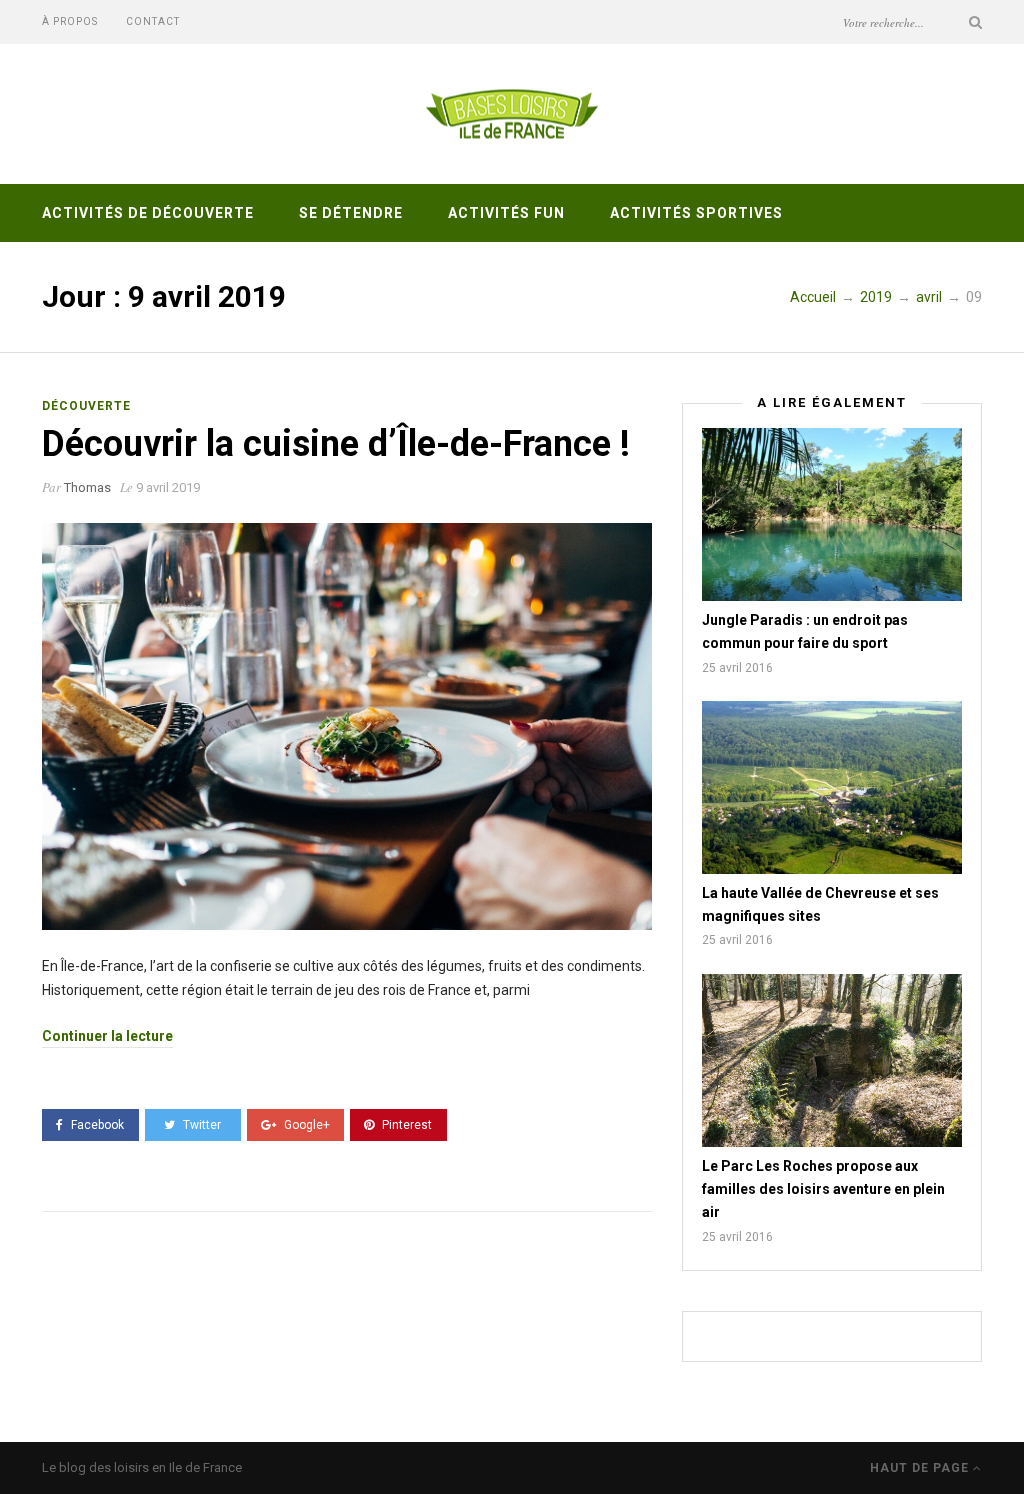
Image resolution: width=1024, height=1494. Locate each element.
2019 (876, 297)
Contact (153, 21)
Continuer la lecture (107, 1036)
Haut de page (921, 1468)
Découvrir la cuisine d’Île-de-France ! (336, 444)
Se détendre (351, 213)
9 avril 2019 (168, 487)
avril (929, 297)
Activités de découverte (148, 213)
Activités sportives (696, 213)
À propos (70, 21)
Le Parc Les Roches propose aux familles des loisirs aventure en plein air (823, 1189)
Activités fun (506, 213)
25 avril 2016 (737, 668)
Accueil (813, 297)
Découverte (86, 406)
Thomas (87, 487)
